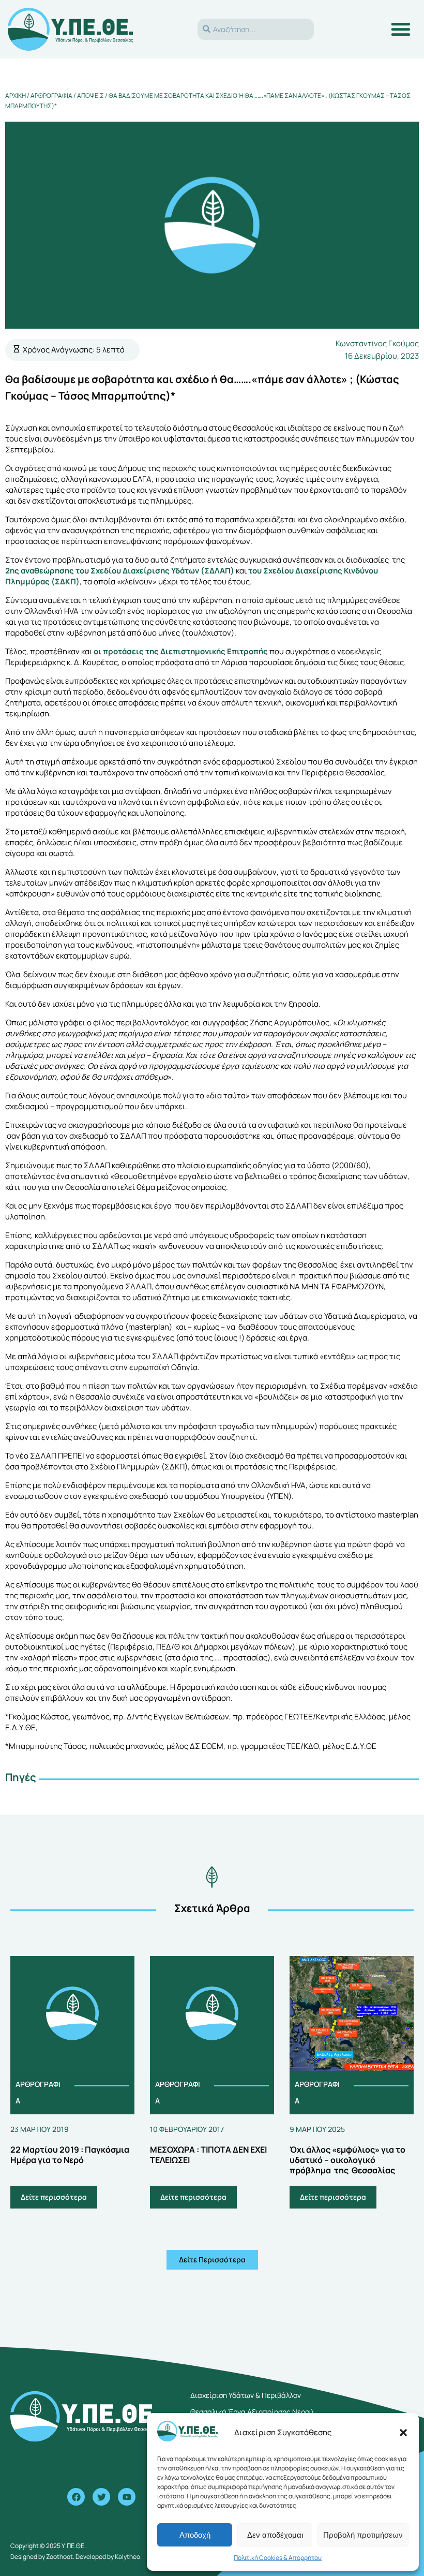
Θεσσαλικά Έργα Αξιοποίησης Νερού (252, 2412)
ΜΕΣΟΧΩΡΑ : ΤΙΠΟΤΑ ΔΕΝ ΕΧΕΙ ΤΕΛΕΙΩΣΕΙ (208, 2155)
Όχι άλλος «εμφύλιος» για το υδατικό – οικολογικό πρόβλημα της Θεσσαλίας (347, 2160)
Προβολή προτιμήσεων (363, 2535)
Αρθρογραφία (51, 95)
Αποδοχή (195, 2535)
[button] (403, 2433)
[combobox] (256, 29)
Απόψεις (90, 95)
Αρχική (16, 95)
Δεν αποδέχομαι (275, 2535)
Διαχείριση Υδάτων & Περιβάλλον (246, 2395)
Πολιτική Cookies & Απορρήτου (278, 2558)
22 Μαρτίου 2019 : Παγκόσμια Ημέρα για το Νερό (70, 2155)
